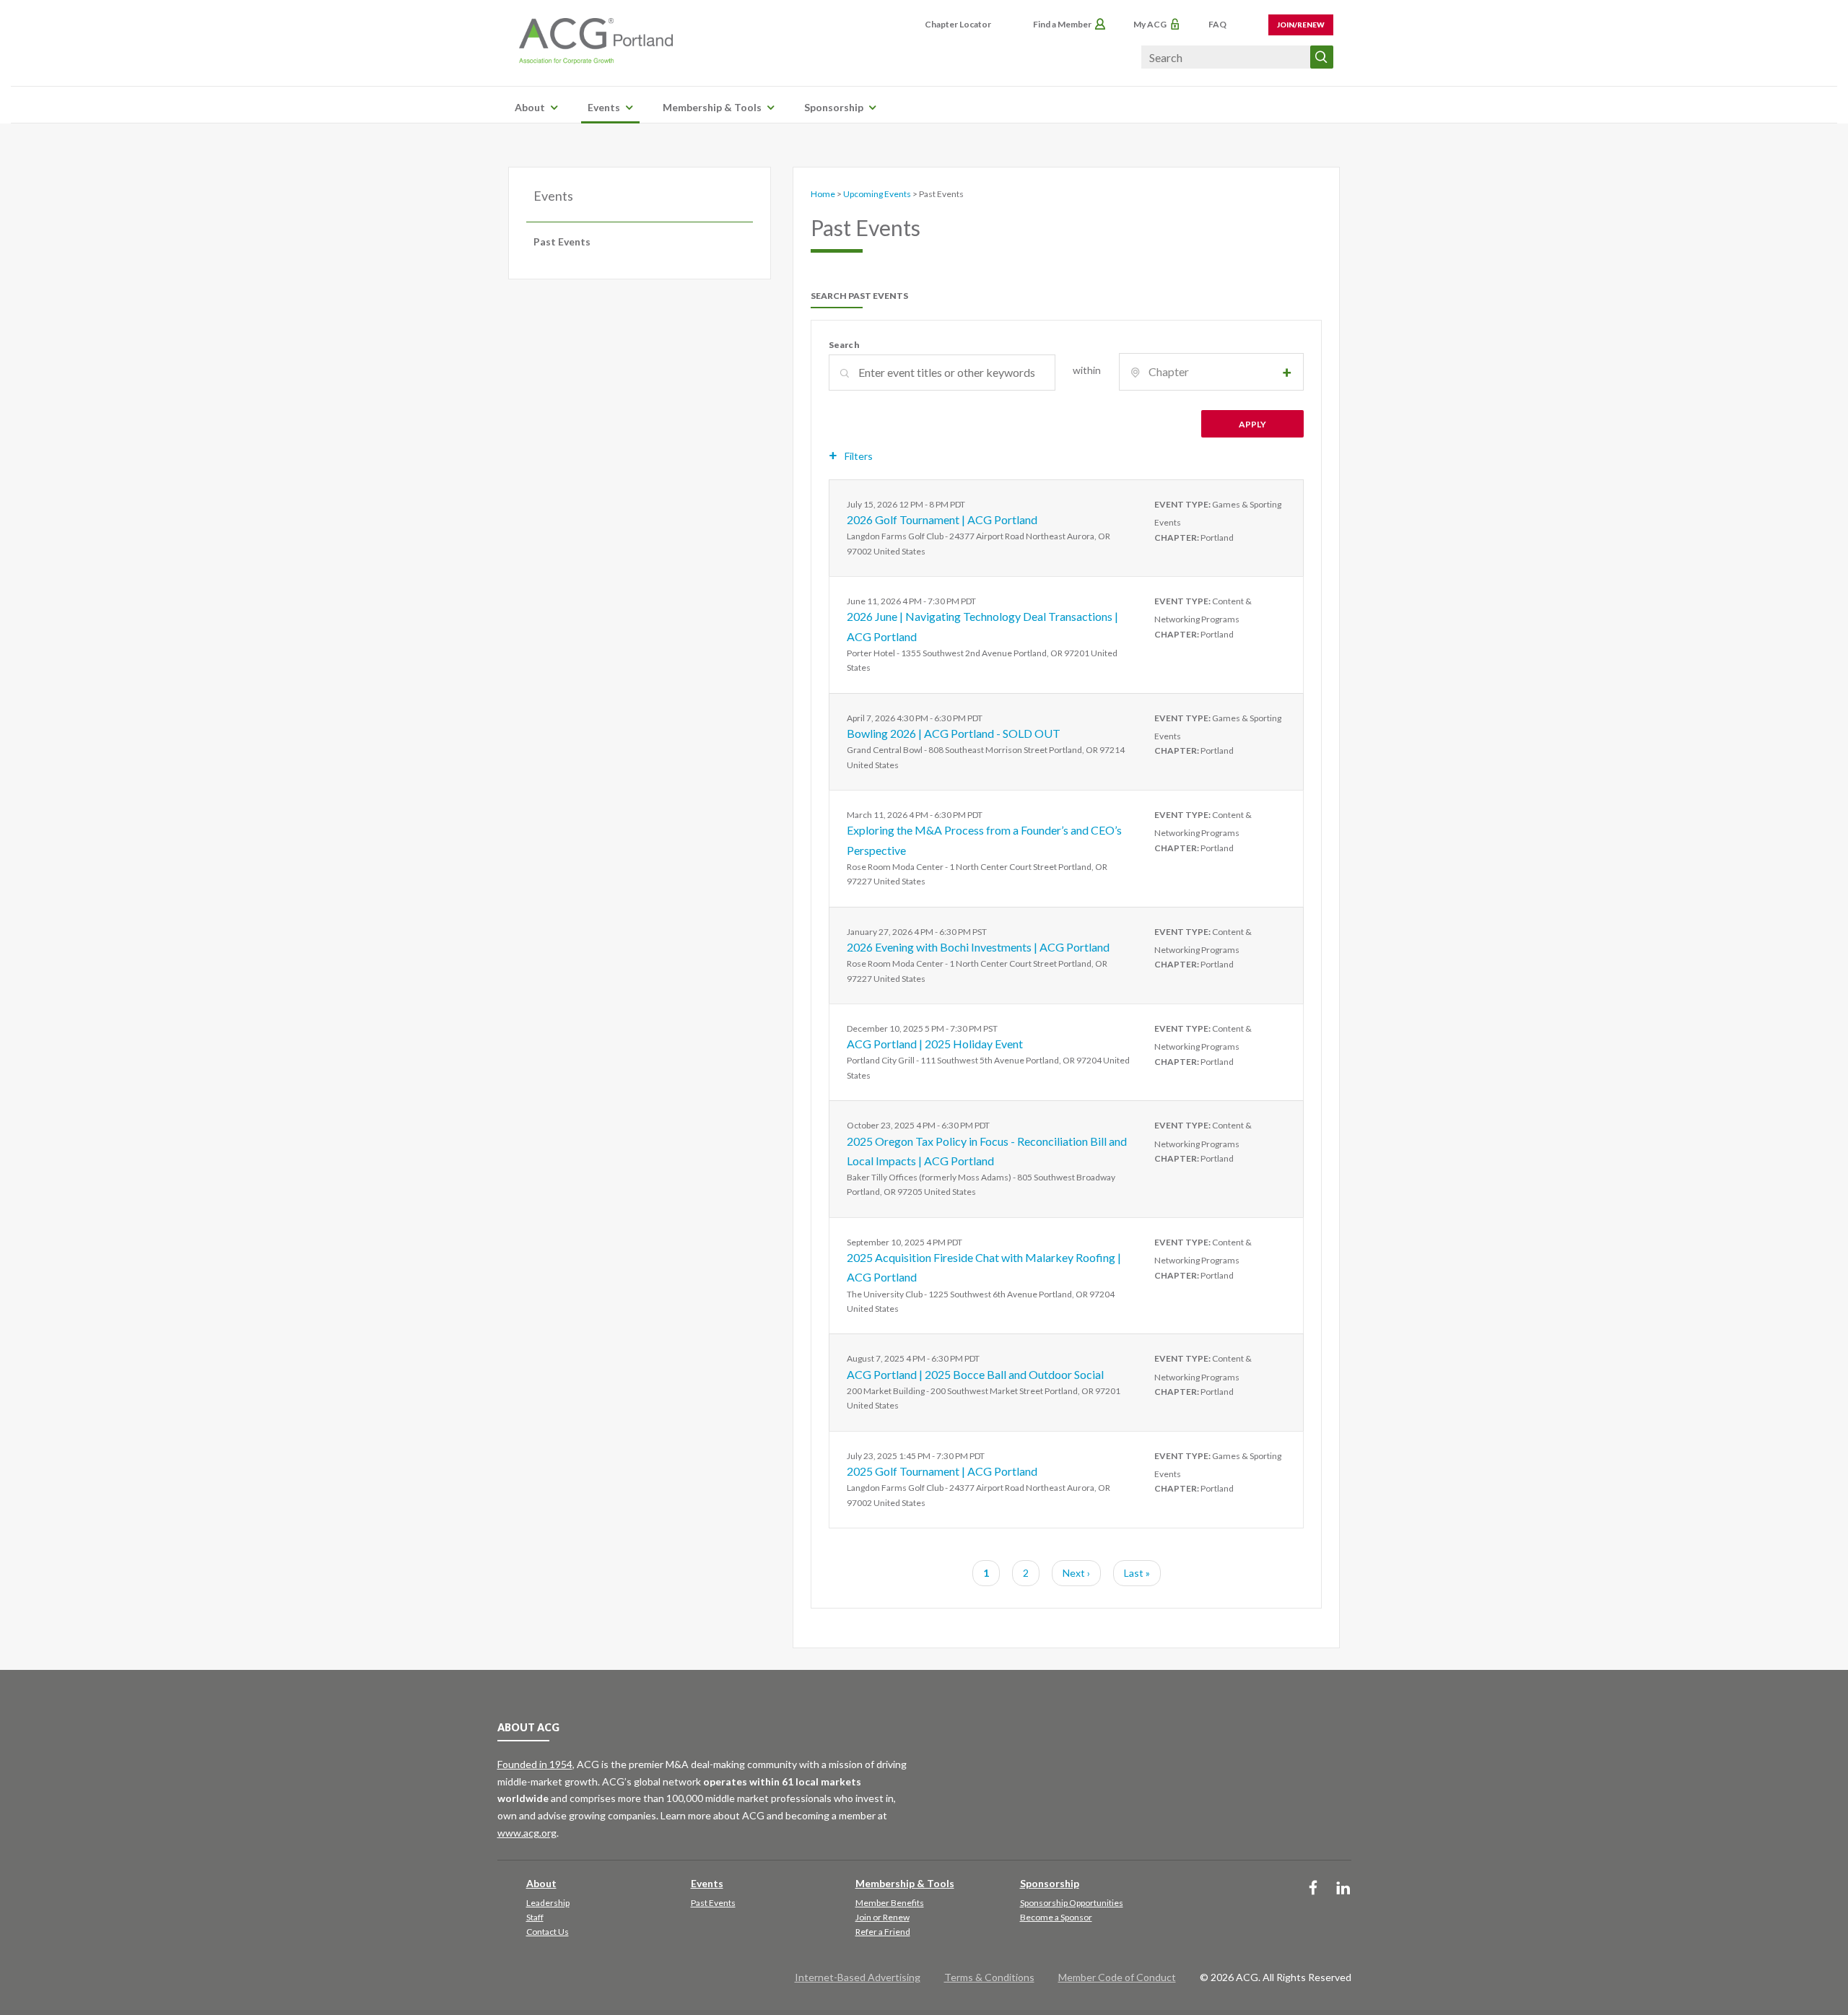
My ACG (1150, 24)
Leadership (548, 1903)
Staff (535, 1917)
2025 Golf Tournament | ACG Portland (942, 1471)
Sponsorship (834, 107)
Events (604, 107)
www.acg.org (527, 1833)
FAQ (1217, 24)
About (530, 107)
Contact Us (548, 1932)
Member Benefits (890, 1903)
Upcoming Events (877, 194)
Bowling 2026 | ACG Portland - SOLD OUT (954, 733)
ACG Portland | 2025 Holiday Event (935, 1044)
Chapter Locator (958, 24)
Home (823, 194)
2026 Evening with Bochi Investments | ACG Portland (978, 947)
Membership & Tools (712, 107)
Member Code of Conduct (1117, 1977)
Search (844, 345)
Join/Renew (1301, 25)
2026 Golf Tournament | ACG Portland (942, 519)
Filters (859, 456)
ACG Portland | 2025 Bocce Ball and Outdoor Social (975, 1374)
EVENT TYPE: (1182, 504)
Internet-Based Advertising (858, 1977)
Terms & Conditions (989, 1977)
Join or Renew (882, 1917)
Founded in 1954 (535, 1764)
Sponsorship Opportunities (1072, 1903)
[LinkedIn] (1343, 1889)
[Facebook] (1313, 1889)
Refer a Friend (883, 1932)
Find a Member (1062, 24)
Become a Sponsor (1056, 1917)
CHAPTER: (1177, 538)
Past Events (562, 241)
